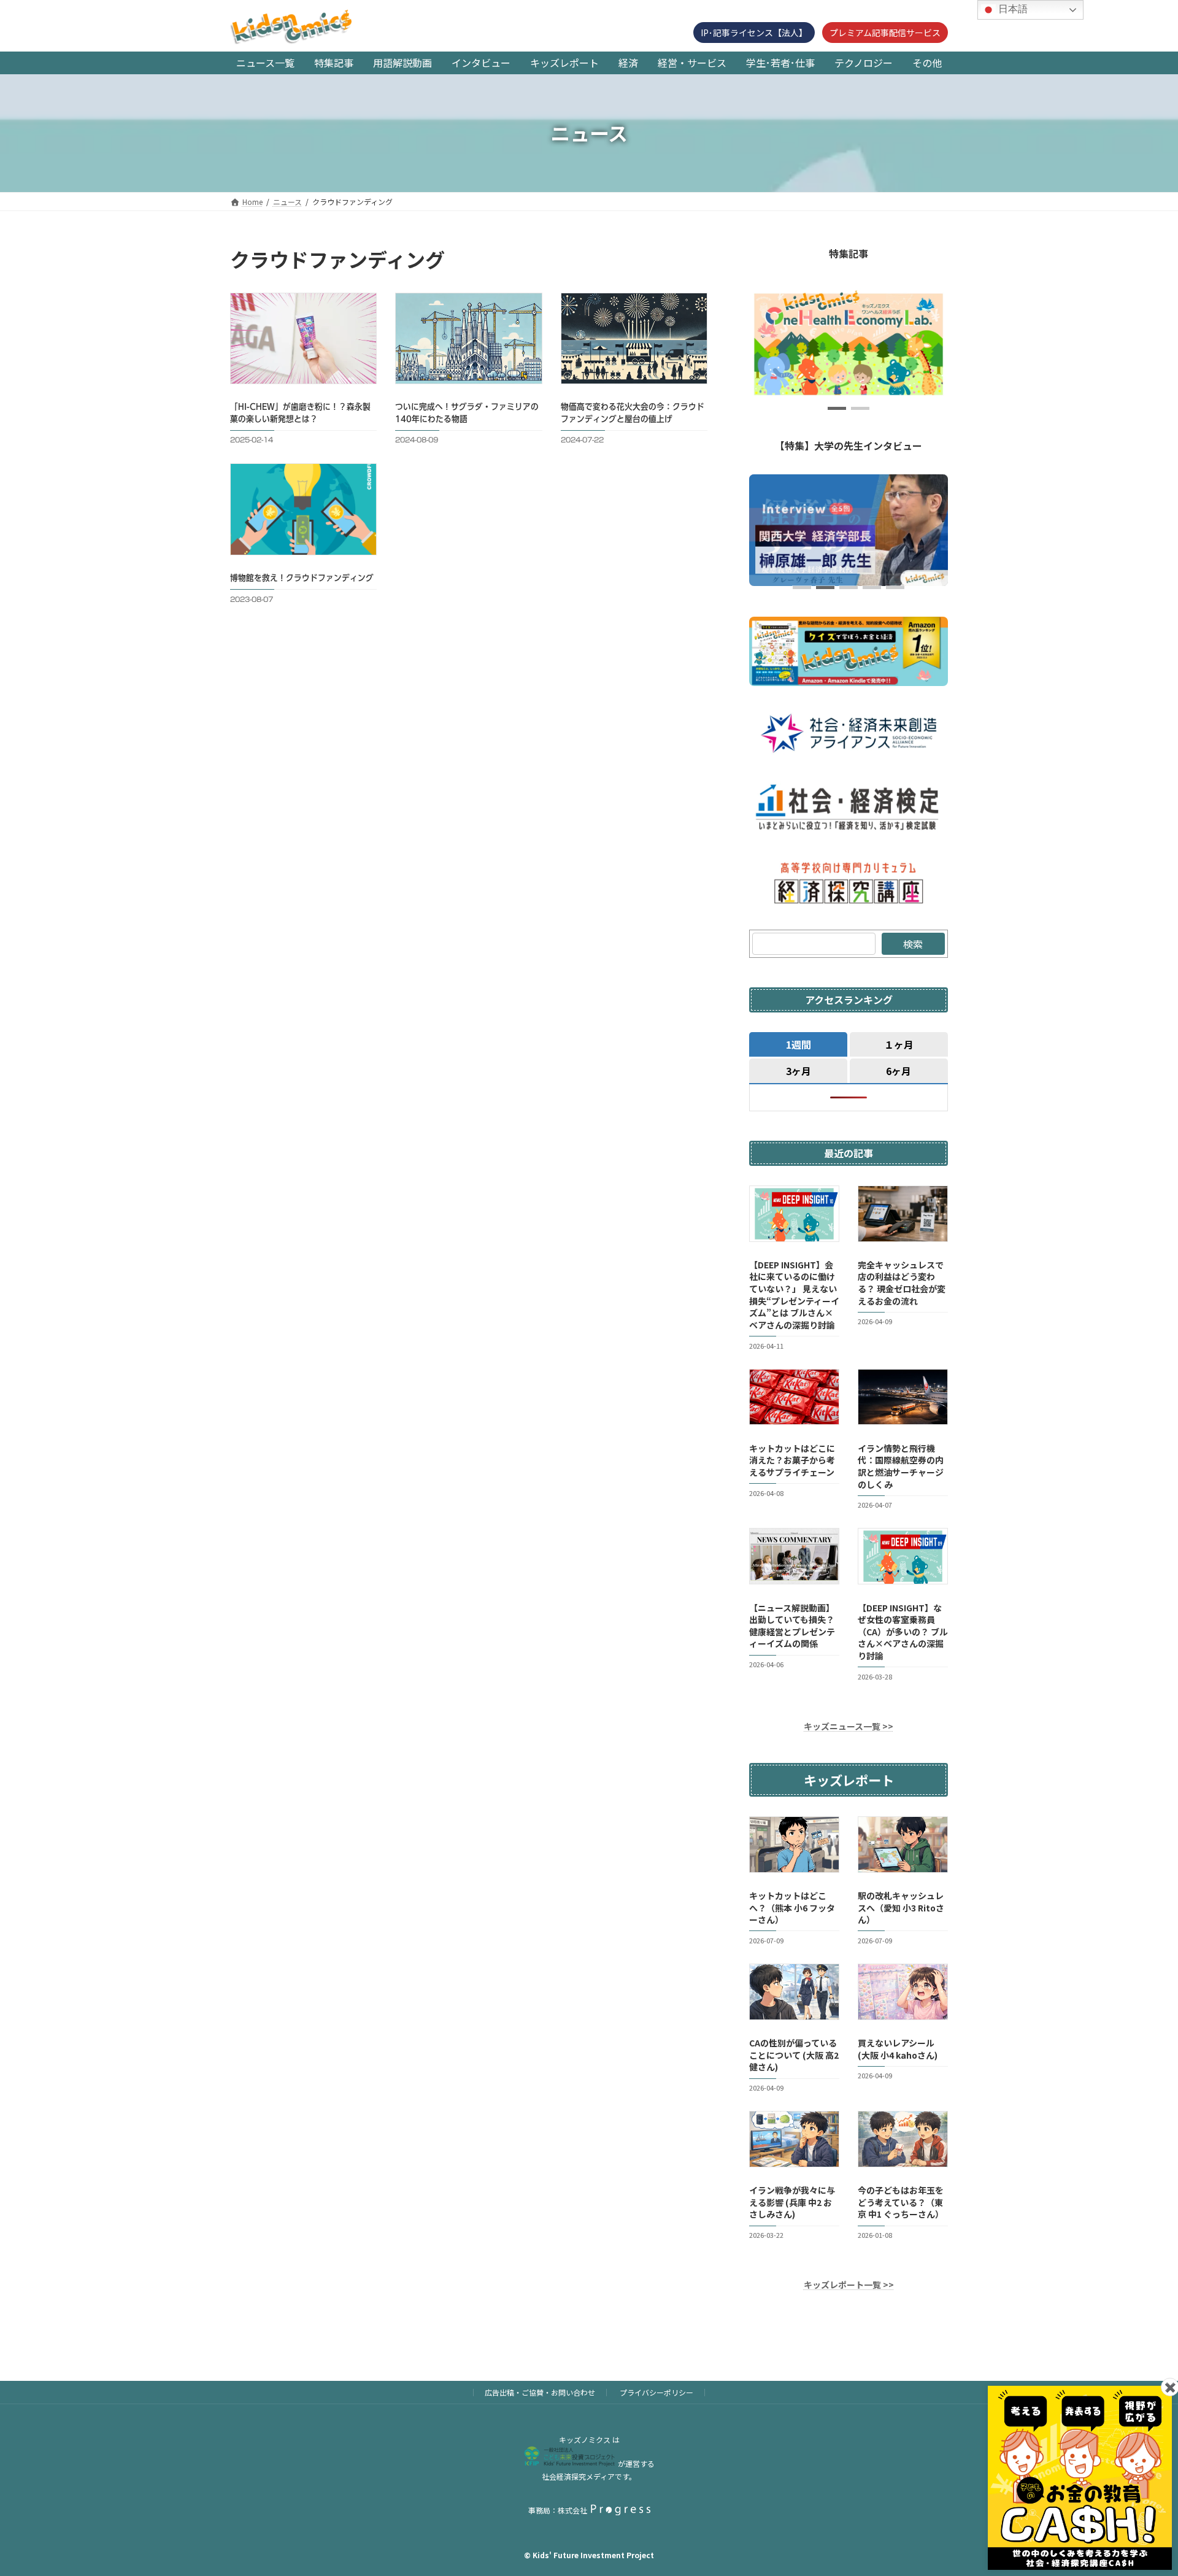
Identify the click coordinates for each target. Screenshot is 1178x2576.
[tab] (798, 1044)
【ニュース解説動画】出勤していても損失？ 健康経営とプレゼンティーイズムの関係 (792, 1625)
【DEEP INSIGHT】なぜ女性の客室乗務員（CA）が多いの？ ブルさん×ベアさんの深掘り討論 (903, 1631)
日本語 (1012, 9)
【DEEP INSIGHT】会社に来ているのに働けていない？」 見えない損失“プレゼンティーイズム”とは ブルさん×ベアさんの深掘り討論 (794, 1295)
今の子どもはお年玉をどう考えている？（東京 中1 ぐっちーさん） (901, 2202)
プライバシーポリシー (656, 2392)
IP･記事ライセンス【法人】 (754, 33)
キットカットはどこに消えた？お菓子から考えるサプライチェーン (792, 1460)
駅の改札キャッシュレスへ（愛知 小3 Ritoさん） (901, 1907)
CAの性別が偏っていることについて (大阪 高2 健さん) (794, 2055)
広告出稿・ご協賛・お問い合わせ (540, 2392)
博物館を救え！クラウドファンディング (302, 578)
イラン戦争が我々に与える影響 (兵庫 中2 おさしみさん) (792, 2202)
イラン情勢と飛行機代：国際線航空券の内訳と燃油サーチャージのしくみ (901, 1466)
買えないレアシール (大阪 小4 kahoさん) (898, 2049)
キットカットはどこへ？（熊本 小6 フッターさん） (792, 1907)
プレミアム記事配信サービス (885, 33)
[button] (837, 408)
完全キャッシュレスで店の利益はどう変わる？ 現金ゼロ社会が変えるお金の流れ (902, 1283)
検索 (913, 944)
